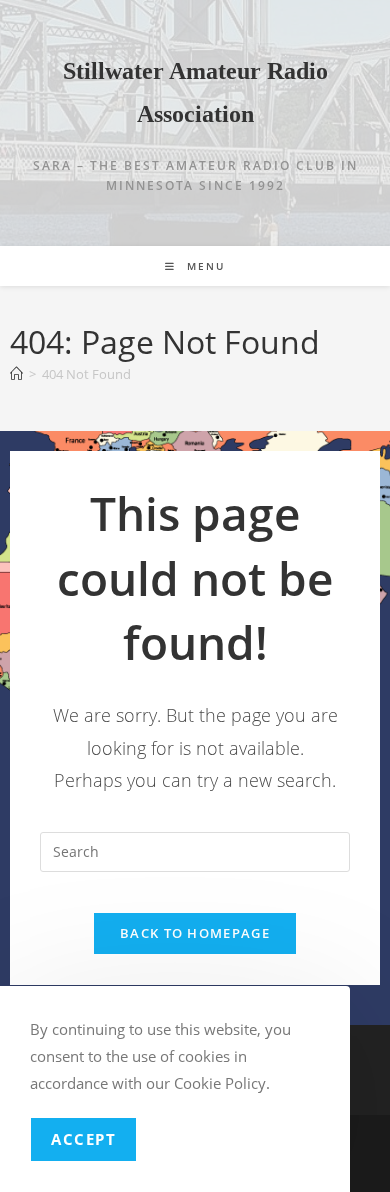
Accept (83, 1139)
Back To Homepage (195, 933)
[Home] (16, 374)
